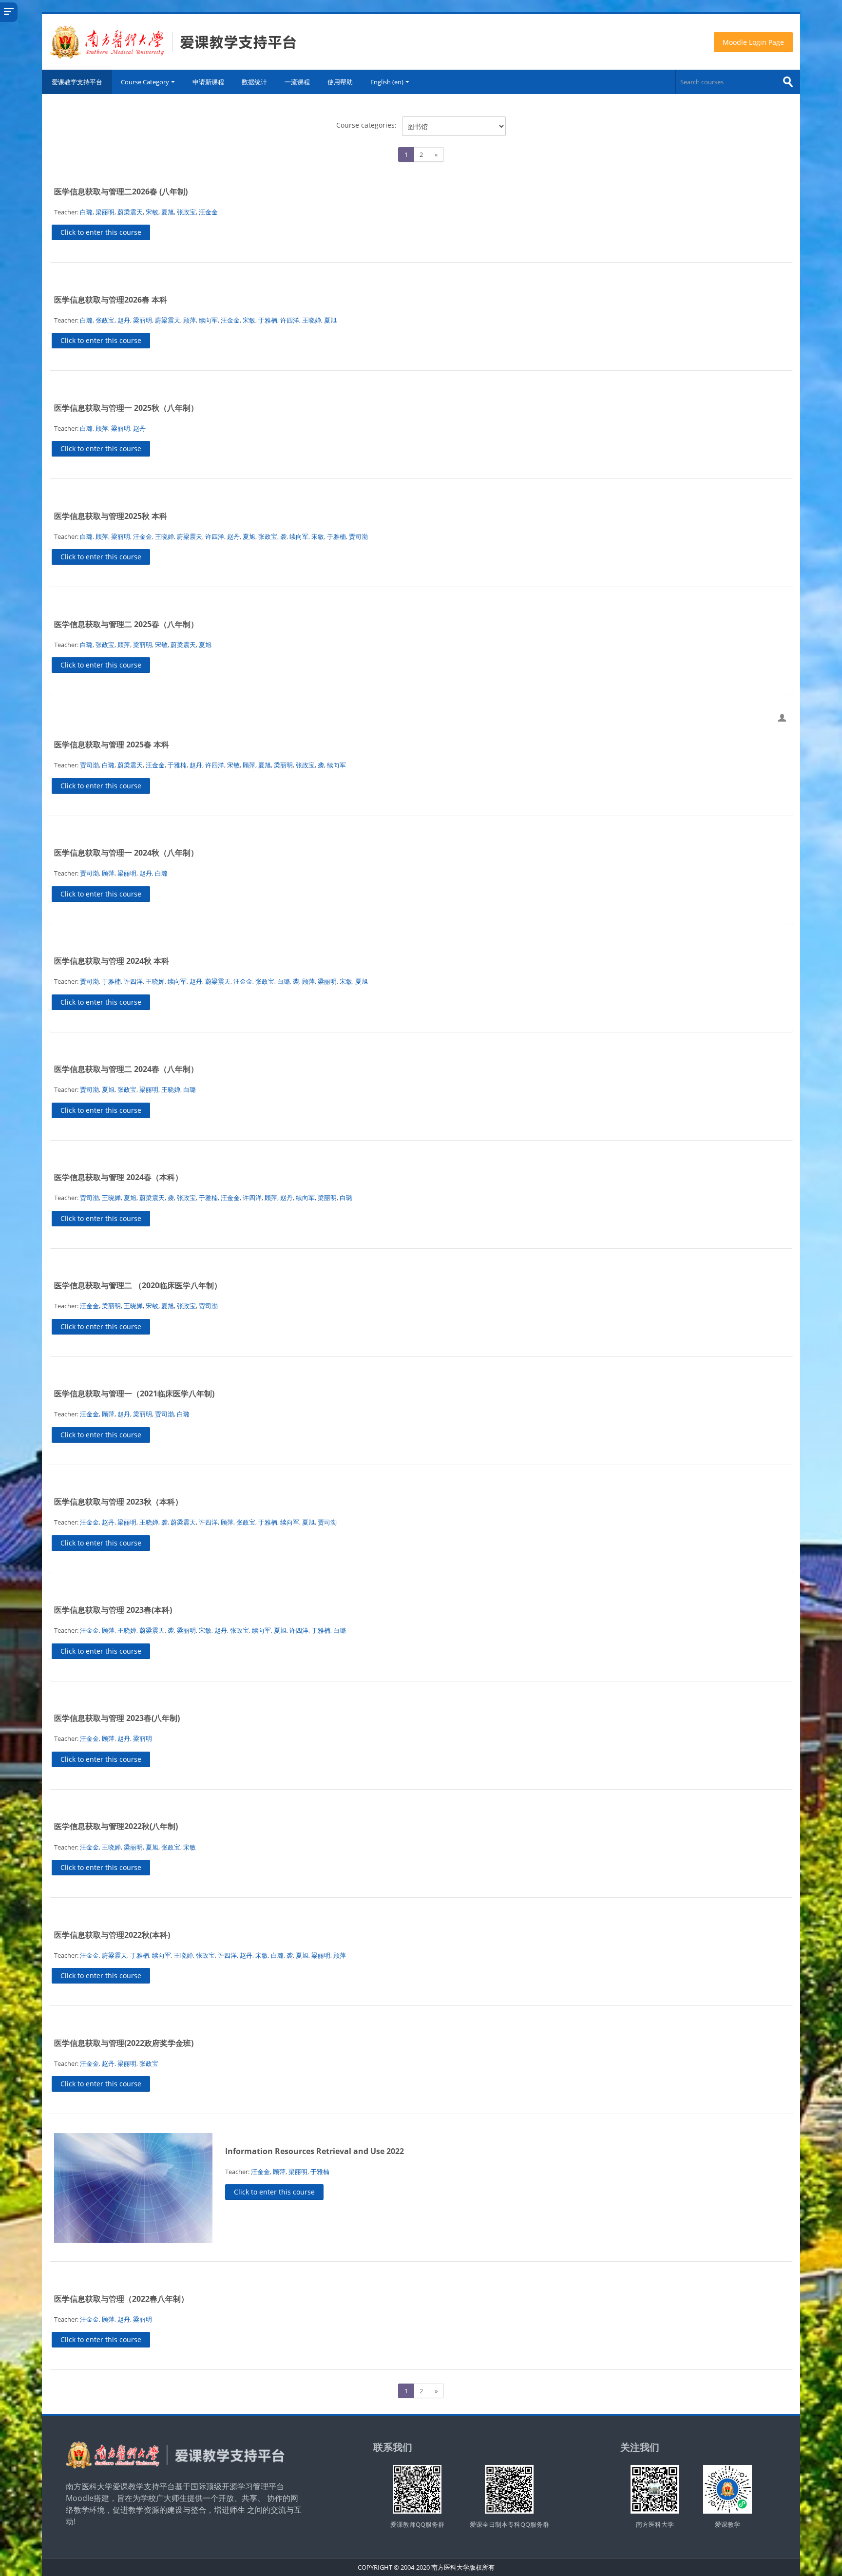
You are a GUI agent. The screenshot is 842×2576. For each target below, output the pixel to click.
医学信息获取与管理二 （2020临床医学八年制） (138, 1285)
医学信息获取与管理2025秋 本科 (111, 516)
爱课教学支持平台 (77, 82)
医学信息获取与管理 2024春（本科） (118, 1177)
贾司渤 (358, 536)
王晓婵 (312, 320)
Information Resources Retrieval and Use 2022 (315, 2151)
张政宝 (186, 212)
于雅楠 (268, 320)
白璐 (86, 212)
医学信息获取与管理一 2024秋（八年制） (126, 853)
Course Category (145, 82)
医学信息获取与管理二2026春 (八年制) (121, 191)
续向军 (208, 320)
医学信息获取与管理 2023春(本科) (113, 1610)
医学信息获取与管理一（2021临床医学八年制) (134, 1393)
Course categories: (366, 125)
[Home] (173, 41)
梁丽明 (105, 212)
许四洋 (290, 320)
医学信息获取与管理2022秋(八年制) (116, 1826)
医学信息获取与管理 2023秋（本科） (118, 1502)
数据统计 (254, 82)
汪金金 (208, 212)
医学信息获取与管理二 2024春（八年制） (126, 1069)
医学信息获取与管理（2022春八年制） (121, 2299)
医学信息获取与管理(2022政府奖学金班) (124, 2043)
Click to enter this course (101, 232)
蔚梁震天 (130, 212)
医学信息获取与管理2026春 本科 (111, 300)
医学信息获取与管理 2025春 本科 (112, 744)
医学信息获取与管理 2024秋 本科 (112, 961)
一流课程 (297, 82)
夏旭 (168, 212)
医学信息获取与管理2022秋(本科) (112, 1935)
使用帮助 (340, 82)
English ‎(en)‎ (387, 82)
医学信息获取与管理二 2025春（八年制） (126, 624)
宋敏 (152, 212)
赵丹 (124, 320)
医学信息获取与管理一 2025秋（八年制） (126, 408)
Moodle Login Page (753, 42)
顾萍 (190, 320)
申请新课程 (208, 82)
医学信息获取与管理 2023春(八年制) (117, 1718)
